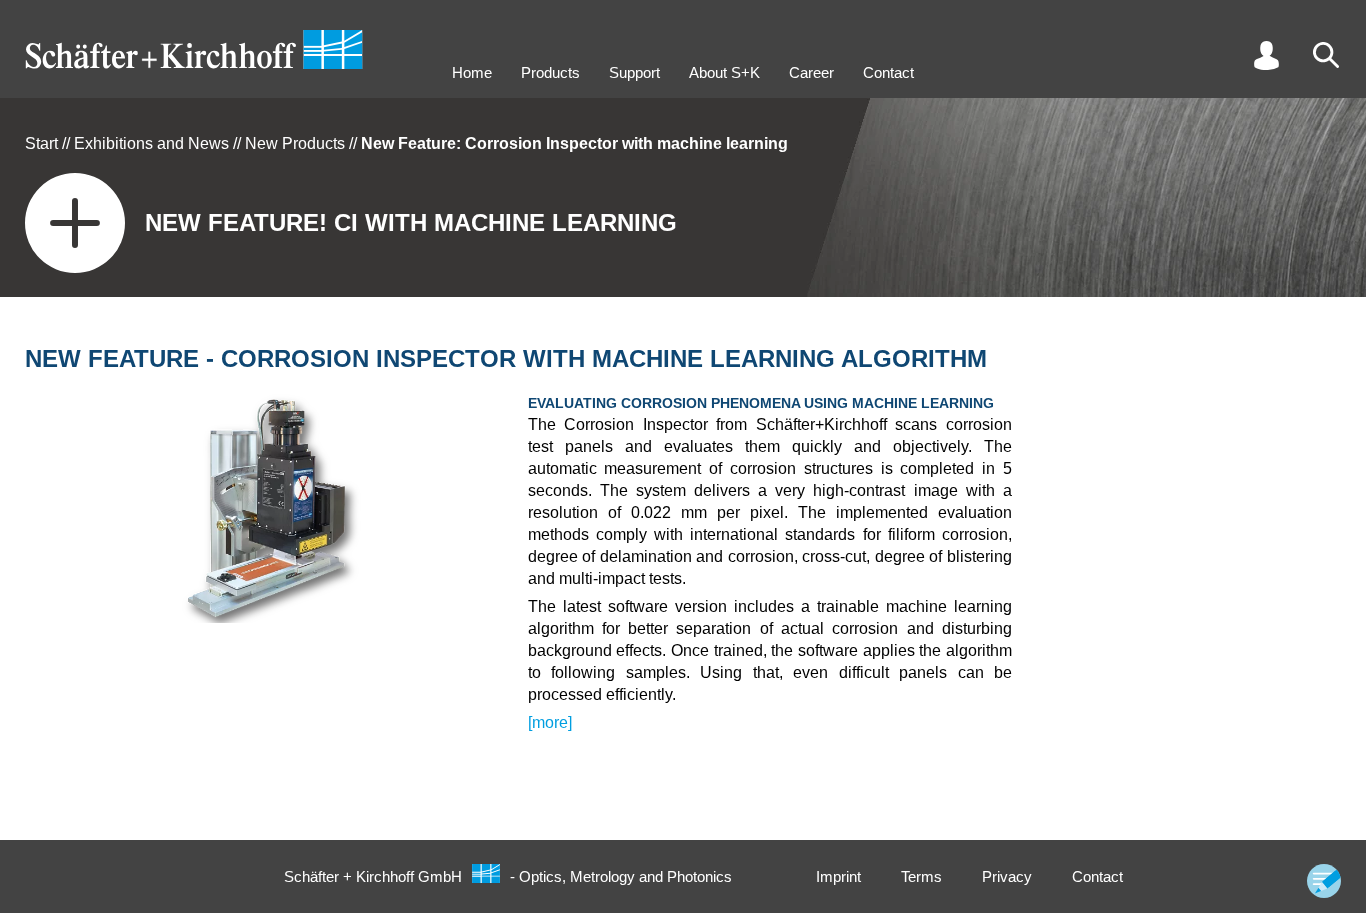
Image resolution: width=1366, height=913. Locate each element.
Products (550, 72)
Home (472, 72)
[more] (550, 722)
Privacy (1007, 876)
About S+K (724, 72)
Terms (921, 876)
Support (634, 72)
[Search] (1326, 55)
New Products (295, 143)
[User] (1266, 55)
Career (811, 72)
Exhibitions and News (151, 143)
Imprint (838, 876)
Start (41, 143)
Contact (888, 72)
